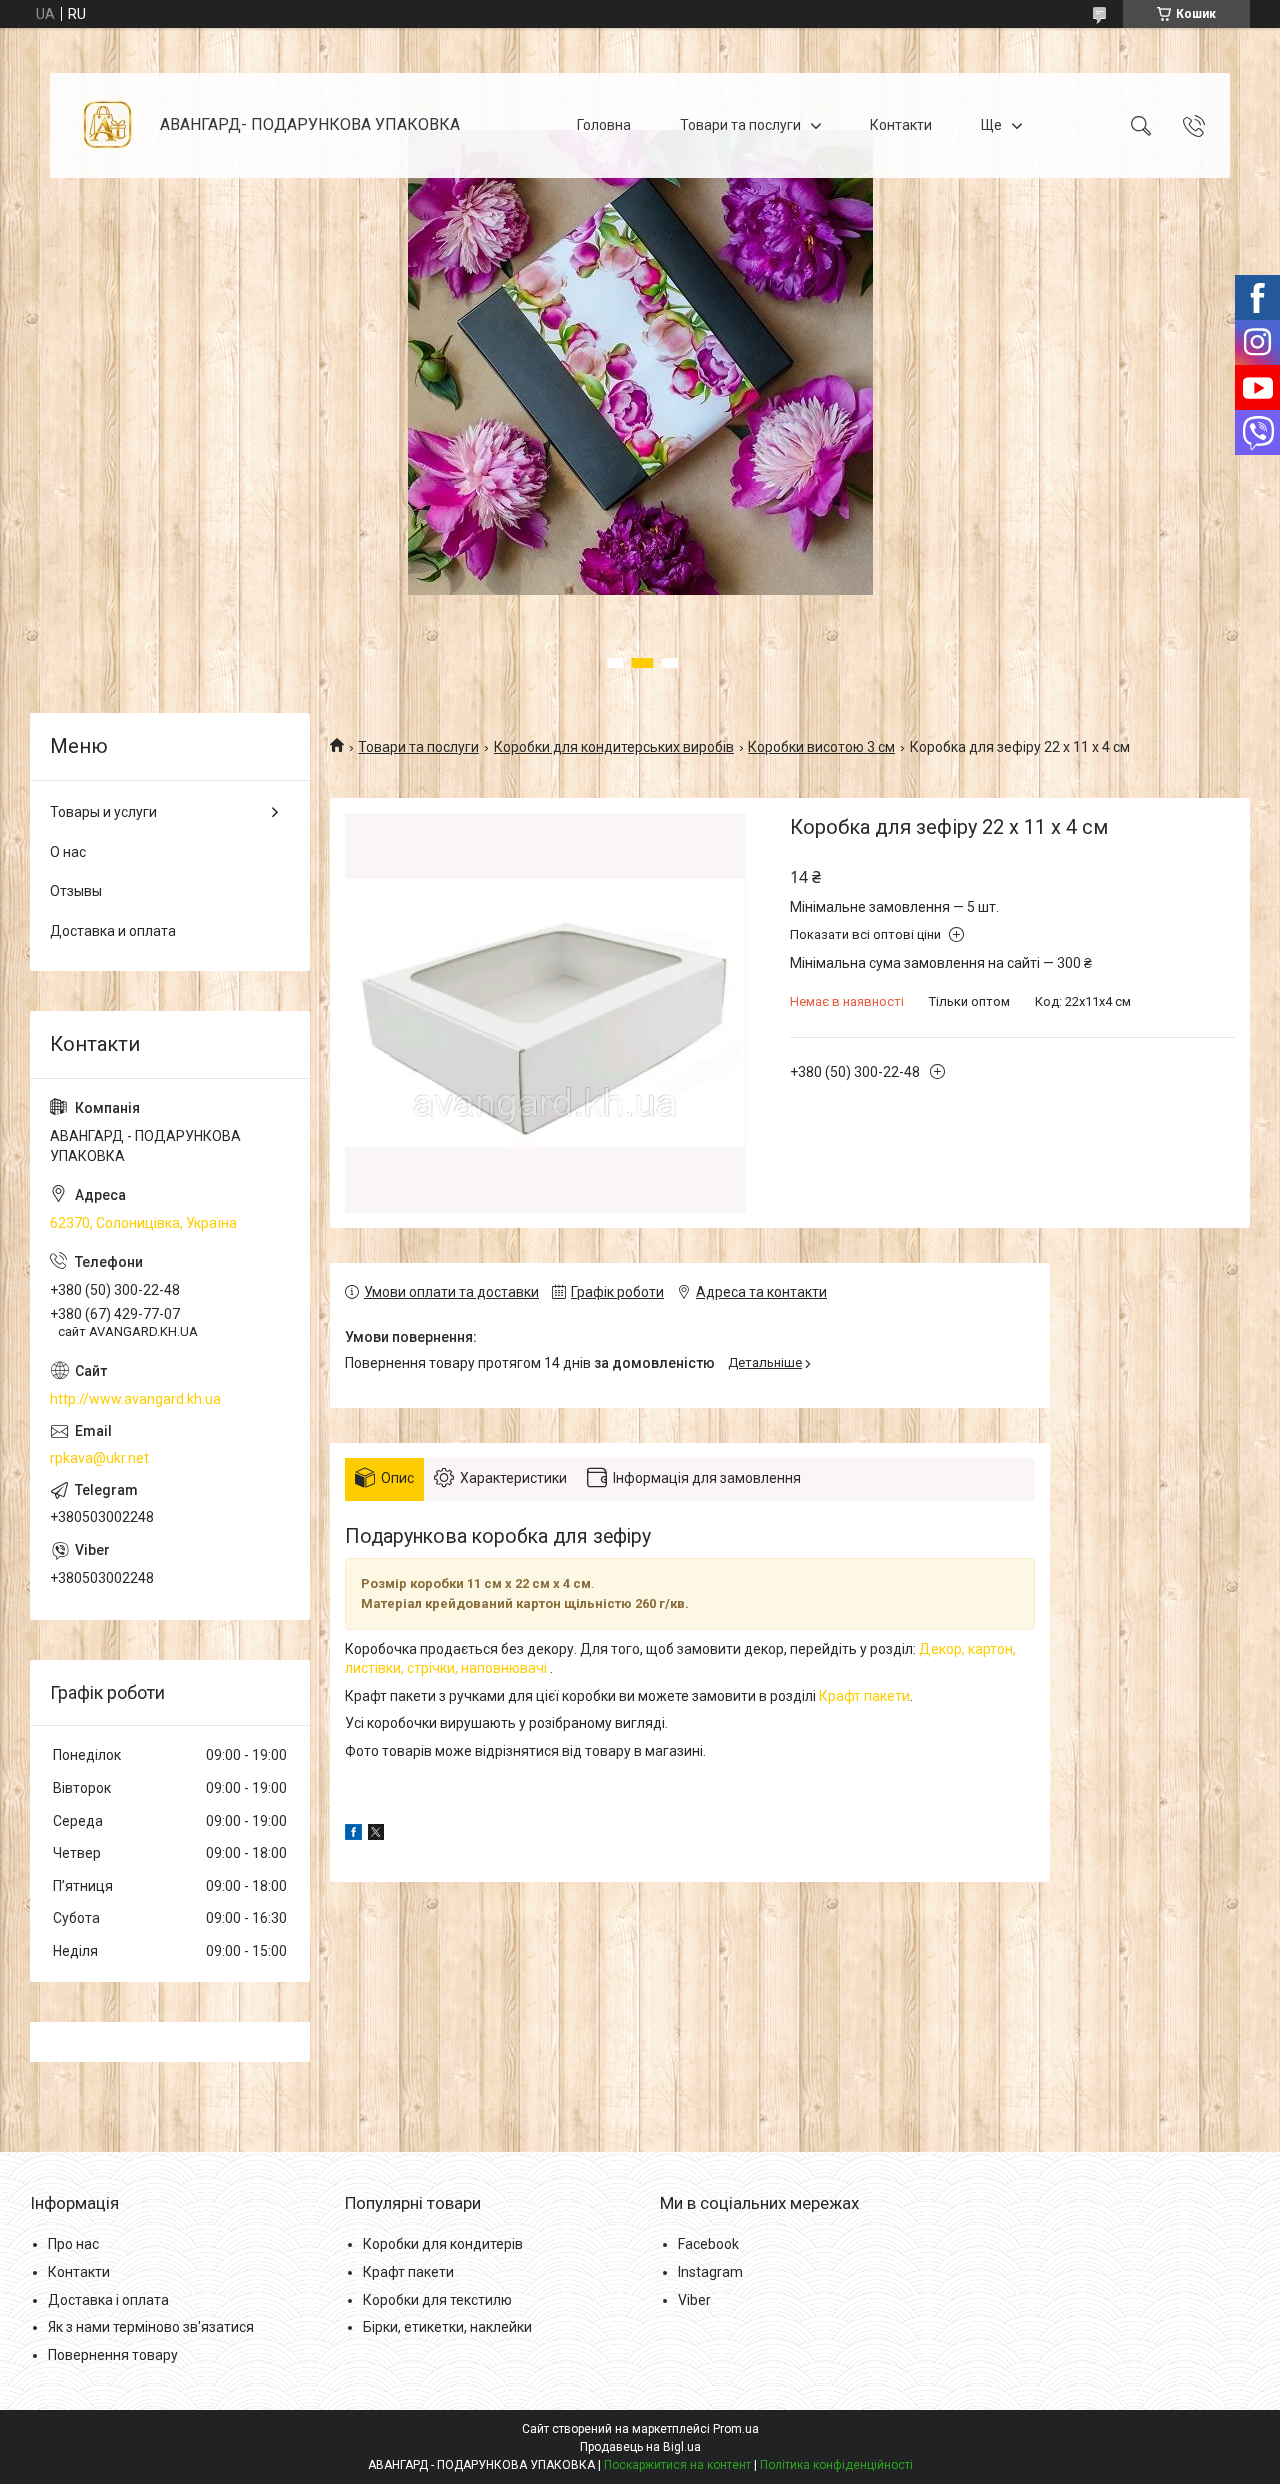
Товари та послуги (740, 125)
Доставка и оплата (113, 931)
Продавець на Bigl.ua (640, 2447)
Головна (604, 125)
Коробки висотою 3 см (821, 747)
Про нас (73, 2244)
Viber (694, 2300)
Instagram (710, 2272)
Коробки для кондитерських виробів (614, 747)
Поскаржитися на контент (677, 2465)
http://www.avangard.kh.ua (135, 1399)
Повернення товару (113, 2355)
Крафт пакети (864, 1696)
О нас (68, 852)
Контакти (901, 125)
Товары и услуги (103, 812)
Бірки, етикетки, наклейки (447, 2327)
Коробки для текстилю (437, 2300)
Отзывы (76, 891)
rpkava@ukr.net (99, 1458)
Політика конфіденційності (836, 2465)
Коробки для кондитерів (443, 2244)
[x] (376, 1835)
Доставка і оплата (108, 2300)
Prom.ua (736, 2429)
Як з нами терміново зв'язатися (151, 2327)
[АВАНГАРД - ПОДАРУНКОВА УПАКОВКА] (107, 125)
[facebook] (353, 1835)
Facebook (708, 2244)
